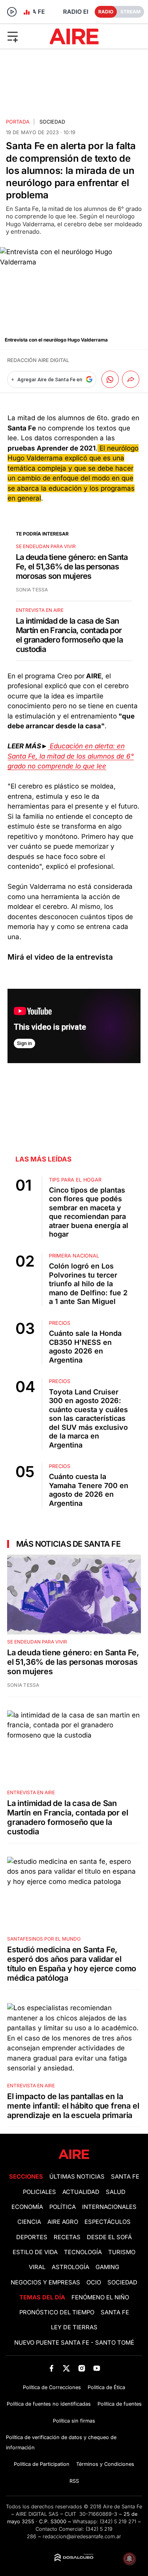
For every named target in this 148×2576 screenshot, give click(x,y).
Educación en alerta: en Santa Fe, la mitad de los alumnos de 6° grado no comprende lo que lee (71, 756)
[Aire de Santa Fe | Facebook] (52, 2368)
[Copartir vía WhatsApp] (110, 379)
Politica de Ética (106, 2387)
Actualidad (81, 2192)
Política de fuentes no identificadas (49, 2404)
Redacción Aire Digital (38, 360)
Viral (37, 2267)
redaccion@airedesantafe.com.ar (82, 2536)
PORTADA (18, 122)
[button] (24, 36)
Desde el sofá (109, 2237)
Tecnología (83, 2252)
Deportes (32, 2237)
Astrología (70, 2267)
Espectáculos (108, 2222)
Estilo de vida (35, 2252)
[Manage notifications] (129, 2559)
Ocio (94, 2282)
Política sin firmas (74, 2421)
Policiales (39, 2192)
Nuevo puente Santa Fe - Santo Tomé (74, 2343)
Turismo (122, 2252)
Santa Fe (125, 2177)
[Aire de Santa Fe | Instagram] (81, 2368)
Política (63, 2207)
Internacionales (109, 2207)
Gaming (107, 2267)
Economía (27, 2207)
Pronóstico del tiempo (57, 2312)
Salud (116, 2192)
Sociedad (52, 122)
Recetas (67, 2237)
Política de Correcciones (52, 2387)
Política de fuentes (120, 2404)
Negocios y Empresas (45, 2282)
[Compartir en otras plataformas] (131, 379)
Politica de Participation (42, 2464)
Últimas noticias (77, 2177)
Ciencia (29, 2222)
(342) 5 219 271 (118, 2522)
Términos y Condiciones (105, 2464)
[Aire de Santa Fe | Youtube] (96, 2368)
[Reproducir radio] (12, 12)
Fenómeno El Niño (100, 2297)
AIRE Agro (63, 2222)
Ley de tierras (74, 2327)
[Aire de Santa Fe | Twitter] (67, 2368)
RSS (74, 2481)
